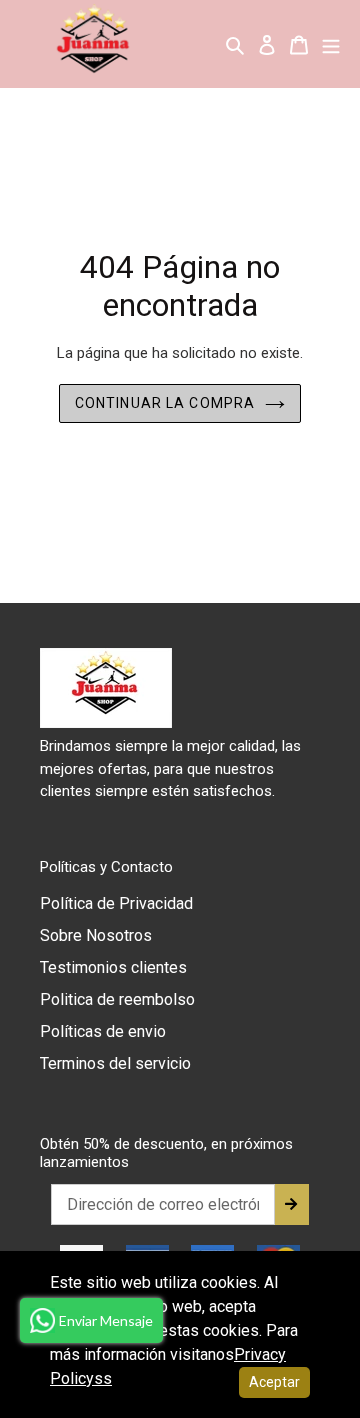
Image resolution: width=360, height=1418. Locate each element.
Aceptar (274, 1382)
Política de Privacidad (116, 903)
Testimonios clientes (113, 967)
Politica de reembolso (117, 999)
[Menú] (331, 44)
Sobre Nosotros (96, 935)
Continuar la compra (165, 403)
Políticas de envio (103, 1031)
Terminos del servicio (115, 1063)
